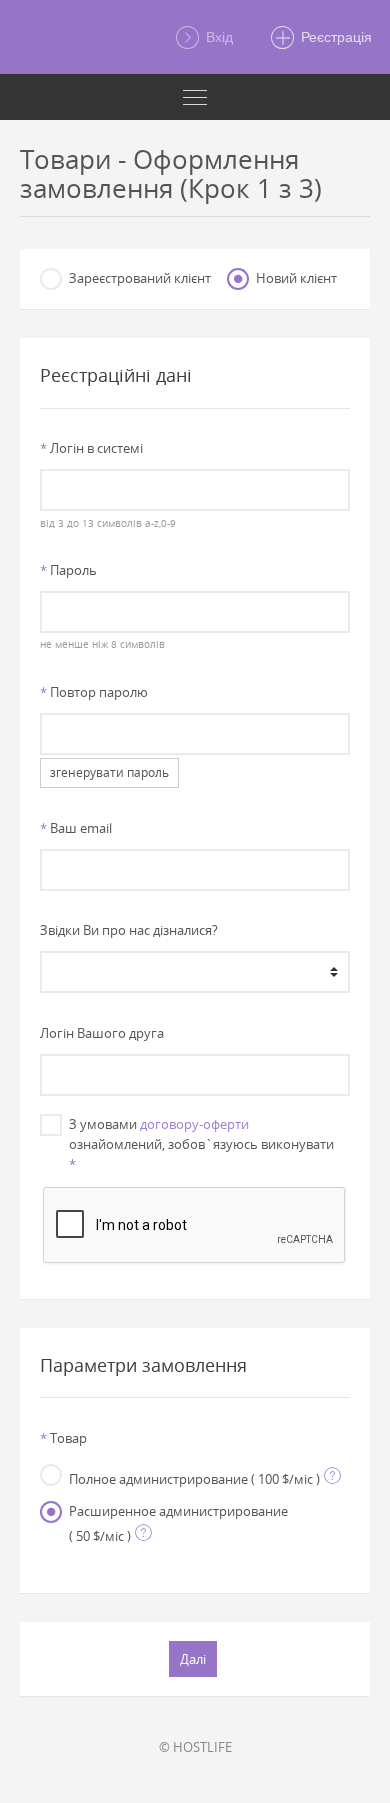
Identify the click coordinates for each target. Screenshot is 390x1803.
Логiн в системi (91, 448)
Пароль (68, 570)
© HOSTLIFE (195, 1747)
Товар (63, 1438)
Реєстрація (334, 37)
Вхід (217, 37)
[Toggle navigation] (195, 97)
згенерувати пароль (109, 772)
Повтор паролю (94, 692)
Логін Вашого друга (102, 1033)
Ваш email (76, 828)
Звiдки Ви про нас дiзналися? (129, 930)
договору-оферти (194, 1124)
